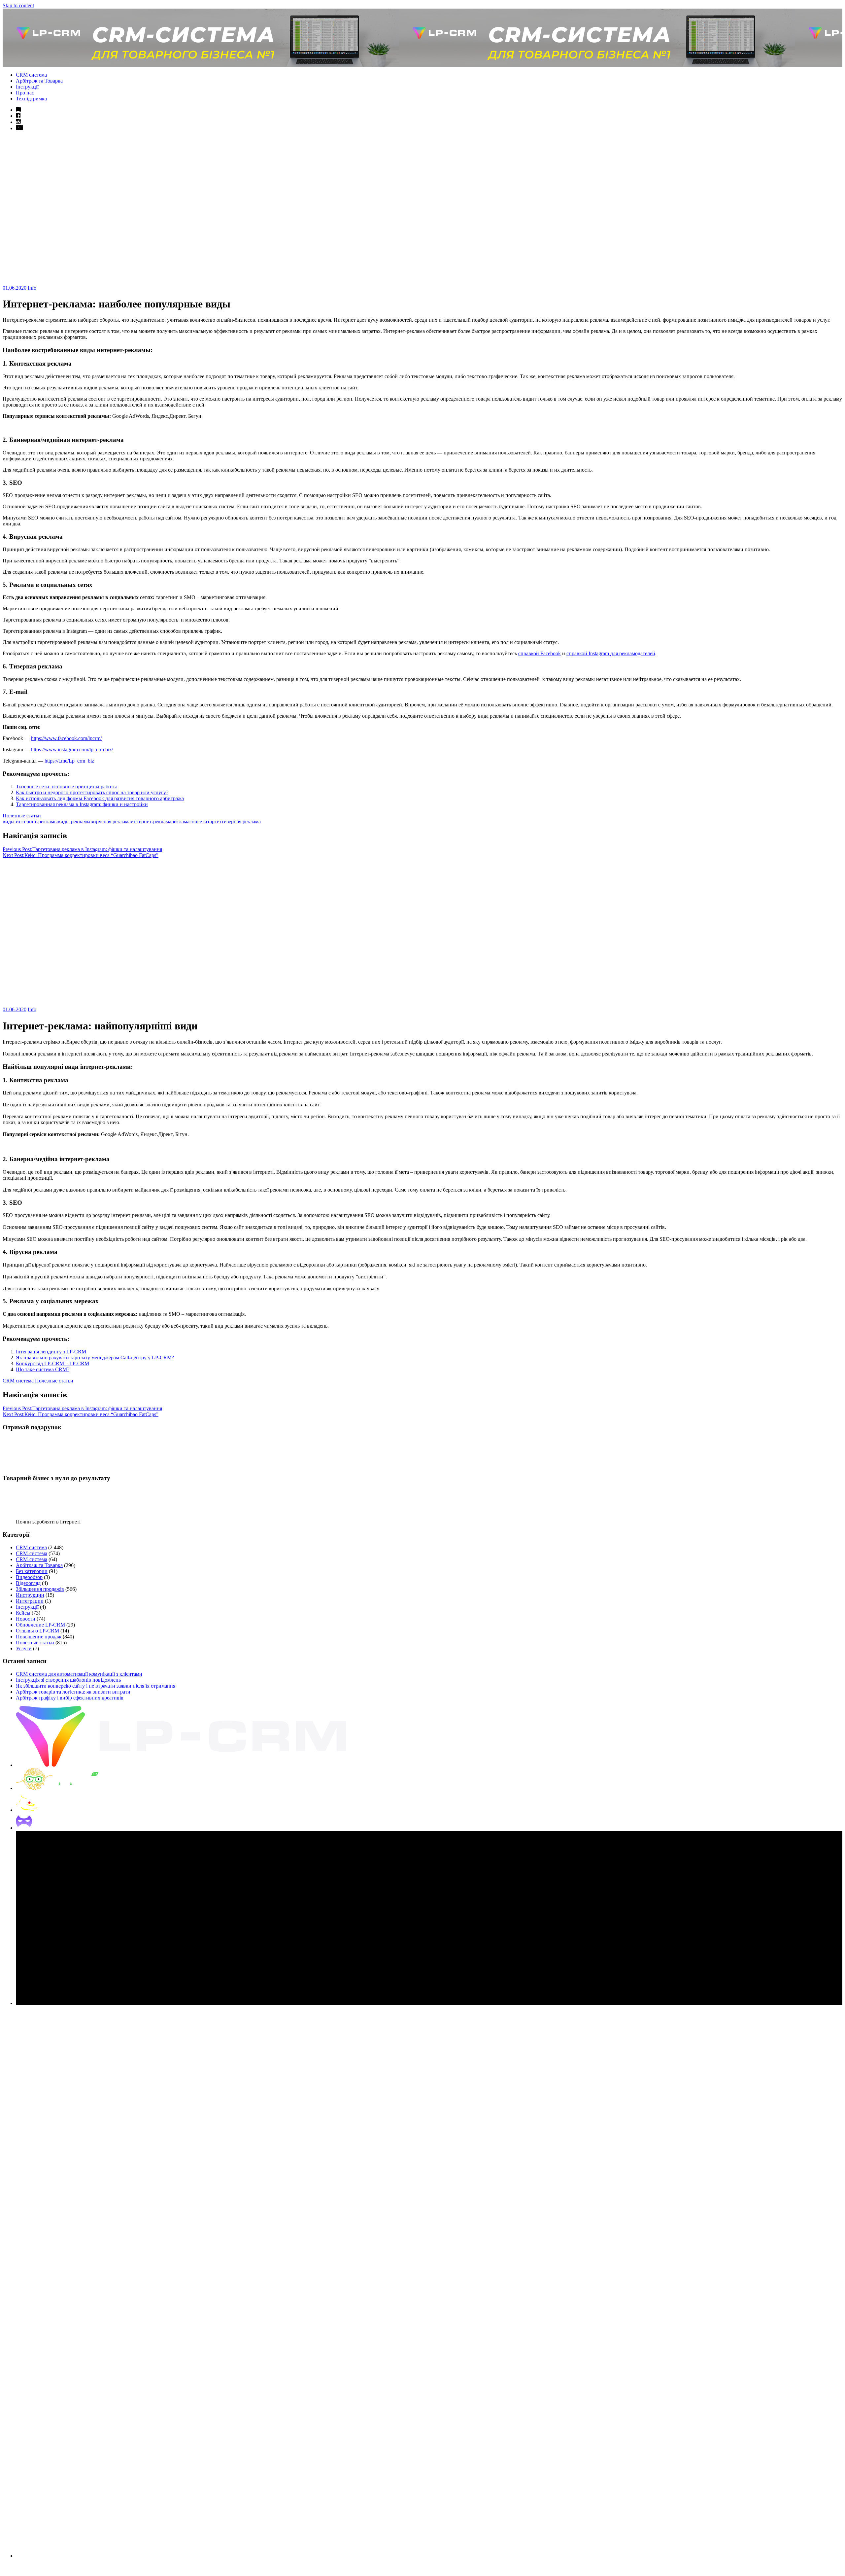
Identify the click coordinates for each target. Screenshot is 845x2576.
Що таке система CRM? (43, 1369)
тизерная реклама (241, 822)
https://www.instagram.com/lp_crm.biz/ (72, 750)
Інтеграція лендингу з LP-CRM (51, 1352)
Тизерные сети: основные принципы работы (66, 787)
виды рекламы (74, 822)
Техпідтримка (31, 99)
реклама (180, 822)
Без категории (32, 1571)
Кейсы (23, 1613)
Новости (26, 1619)
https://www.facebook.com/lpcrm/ (66, 738)
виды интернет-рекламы (30, 822)
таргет (214, 822)
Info (32, 288)
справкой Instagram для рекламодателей (611, 653)
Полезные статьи (22, 816)
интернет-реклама (151, 822)
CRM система (31, 75)
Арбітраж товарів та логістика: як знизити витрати (73, 1692)
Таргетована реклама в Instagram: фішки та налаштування (82, 849)
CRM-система (32, 1553)
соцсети (198, 822)
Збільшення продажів (40, 1589)
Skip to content (18, 5)
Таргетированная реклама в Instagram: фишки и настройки (82, 804)
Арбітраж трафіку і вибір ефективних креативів (70, 1698)
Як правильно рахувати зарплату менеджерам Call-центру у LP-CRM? (95, 1358)
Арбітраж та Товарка (39, 81)
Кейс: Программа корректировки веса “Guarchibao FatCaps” (81, 855)
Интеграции (30, 1601)
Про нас (25, 93)
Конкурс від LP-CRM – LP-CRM (52, 1363)
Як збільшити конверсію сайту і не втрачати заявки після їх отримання (96, 1686)
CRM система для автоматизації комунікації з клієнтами (79, 1674)
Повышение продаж (39, 1637)
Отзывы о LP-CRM (37, 1631)
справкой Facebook (540, 653)
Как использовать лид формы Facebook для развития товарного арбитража (100, 798)
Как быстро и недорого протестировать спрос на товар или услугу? (92, 792)
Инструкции (30, 1595)
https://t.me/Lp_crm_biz (69, 761)
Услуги (24, 1648)
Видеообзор (29, 1577)
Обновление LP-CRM (40, 1625)
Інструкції (27, 87)
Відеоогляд (28, 1583)
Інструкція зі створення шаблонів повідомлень (68, 1680)
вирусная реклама (111, 822)
